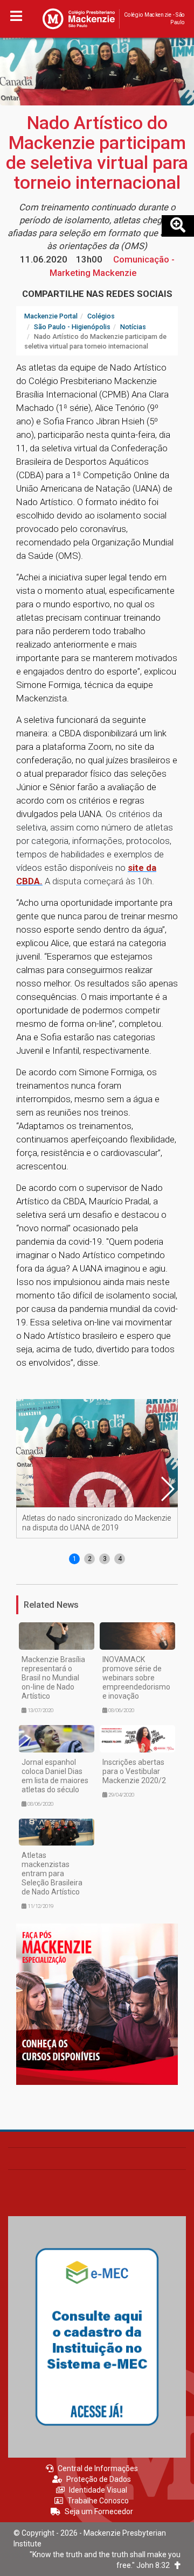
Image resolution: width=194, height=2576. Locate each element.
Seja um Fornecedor (99, 2511)
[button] (167, 1489)
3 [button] (105, 1559)
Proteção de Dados (99, 2479)
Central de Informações (98, 2468)
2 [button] (90, 1559)
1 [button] (75, 1559)
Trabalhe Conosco (98, 2501)
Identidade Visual (98, 2490)
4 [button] (120, 1559)
